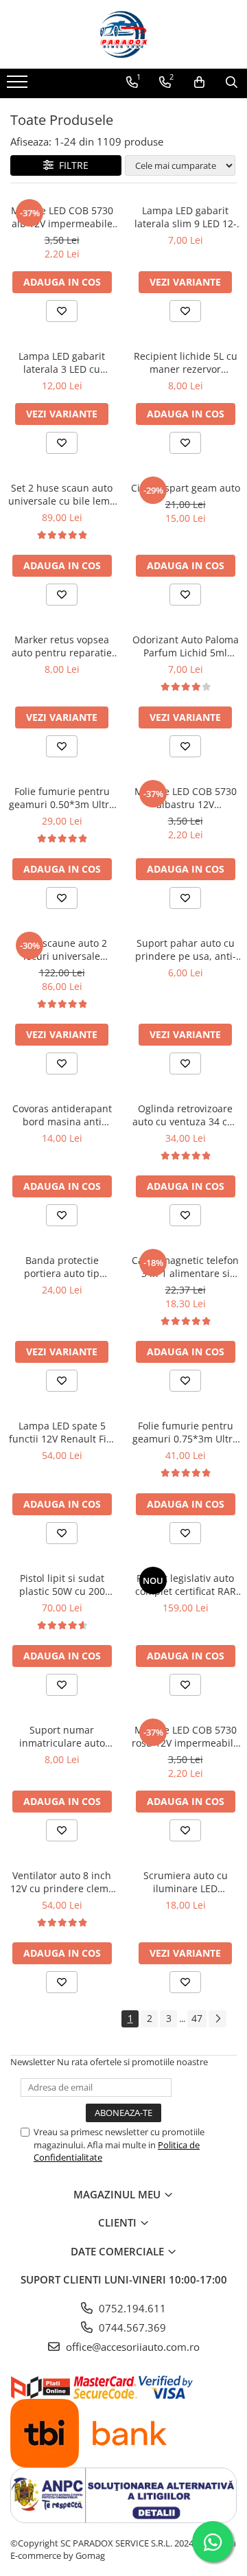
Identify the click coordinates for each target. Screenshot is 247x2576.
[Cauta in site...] (232, 82)
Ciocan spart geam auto (186, 488)
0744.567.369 (131, 2327)
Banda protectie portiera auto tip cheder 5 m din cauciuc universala (62, 1267)
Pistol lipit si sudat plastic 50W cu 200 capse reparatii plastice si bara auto (62, 1585)
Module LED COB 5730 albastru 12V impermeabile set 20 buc (186, 798)
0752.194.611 (131, 2308)
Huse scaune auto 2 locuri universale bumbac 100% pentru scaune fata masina (62, 950)
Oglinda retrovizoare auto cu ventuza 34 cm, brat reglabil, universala (186, 1115)
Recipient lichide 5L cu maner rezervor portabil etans (186, 363)
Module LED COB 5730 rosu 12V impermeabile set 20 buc (185, 1736)
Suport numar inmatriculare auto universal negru (62, 1736)
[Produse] (19, 86)
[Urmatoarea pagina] (217, 2019)
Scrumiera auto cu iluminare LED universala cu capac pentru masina (186, 1882)
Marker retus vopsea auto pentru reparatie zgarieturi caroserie (62, 646)
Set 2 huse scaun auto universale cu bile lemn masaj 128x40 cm (62, 494)
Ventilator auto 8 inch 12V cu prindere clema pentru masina (62, 1882)
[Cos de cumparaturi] (199, 82)
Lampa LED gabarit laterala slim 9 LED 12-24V (186, 217)
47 (197, 2018)
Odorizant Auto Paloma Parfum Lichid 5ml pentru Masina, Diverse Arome (186, 646)
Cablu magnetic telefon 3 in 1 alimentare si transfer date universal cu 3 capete (185, 1267)
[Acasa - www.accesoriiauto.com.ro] (123, 34)
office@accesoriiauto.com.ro (131, 2347)
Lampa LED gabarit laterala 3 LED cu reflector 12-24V (62, 363)
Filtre (71, 165)
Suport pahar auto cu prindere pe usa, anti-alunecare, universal (186, 950)
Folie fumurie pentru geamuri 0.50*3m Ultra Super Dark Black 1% (62, 798)
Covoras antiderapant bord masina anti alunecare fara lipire (62, 1115)
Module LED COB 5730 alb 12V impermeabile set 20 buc (62, 217)
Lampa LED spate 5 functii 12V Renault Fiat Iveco (62, 1432)
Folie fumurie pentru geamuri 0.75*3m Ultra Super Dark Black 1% (185, 1432)
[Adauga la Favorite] (62, 311)
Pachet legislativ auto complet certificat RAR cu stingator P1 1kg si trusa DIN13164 (186, 1585)
